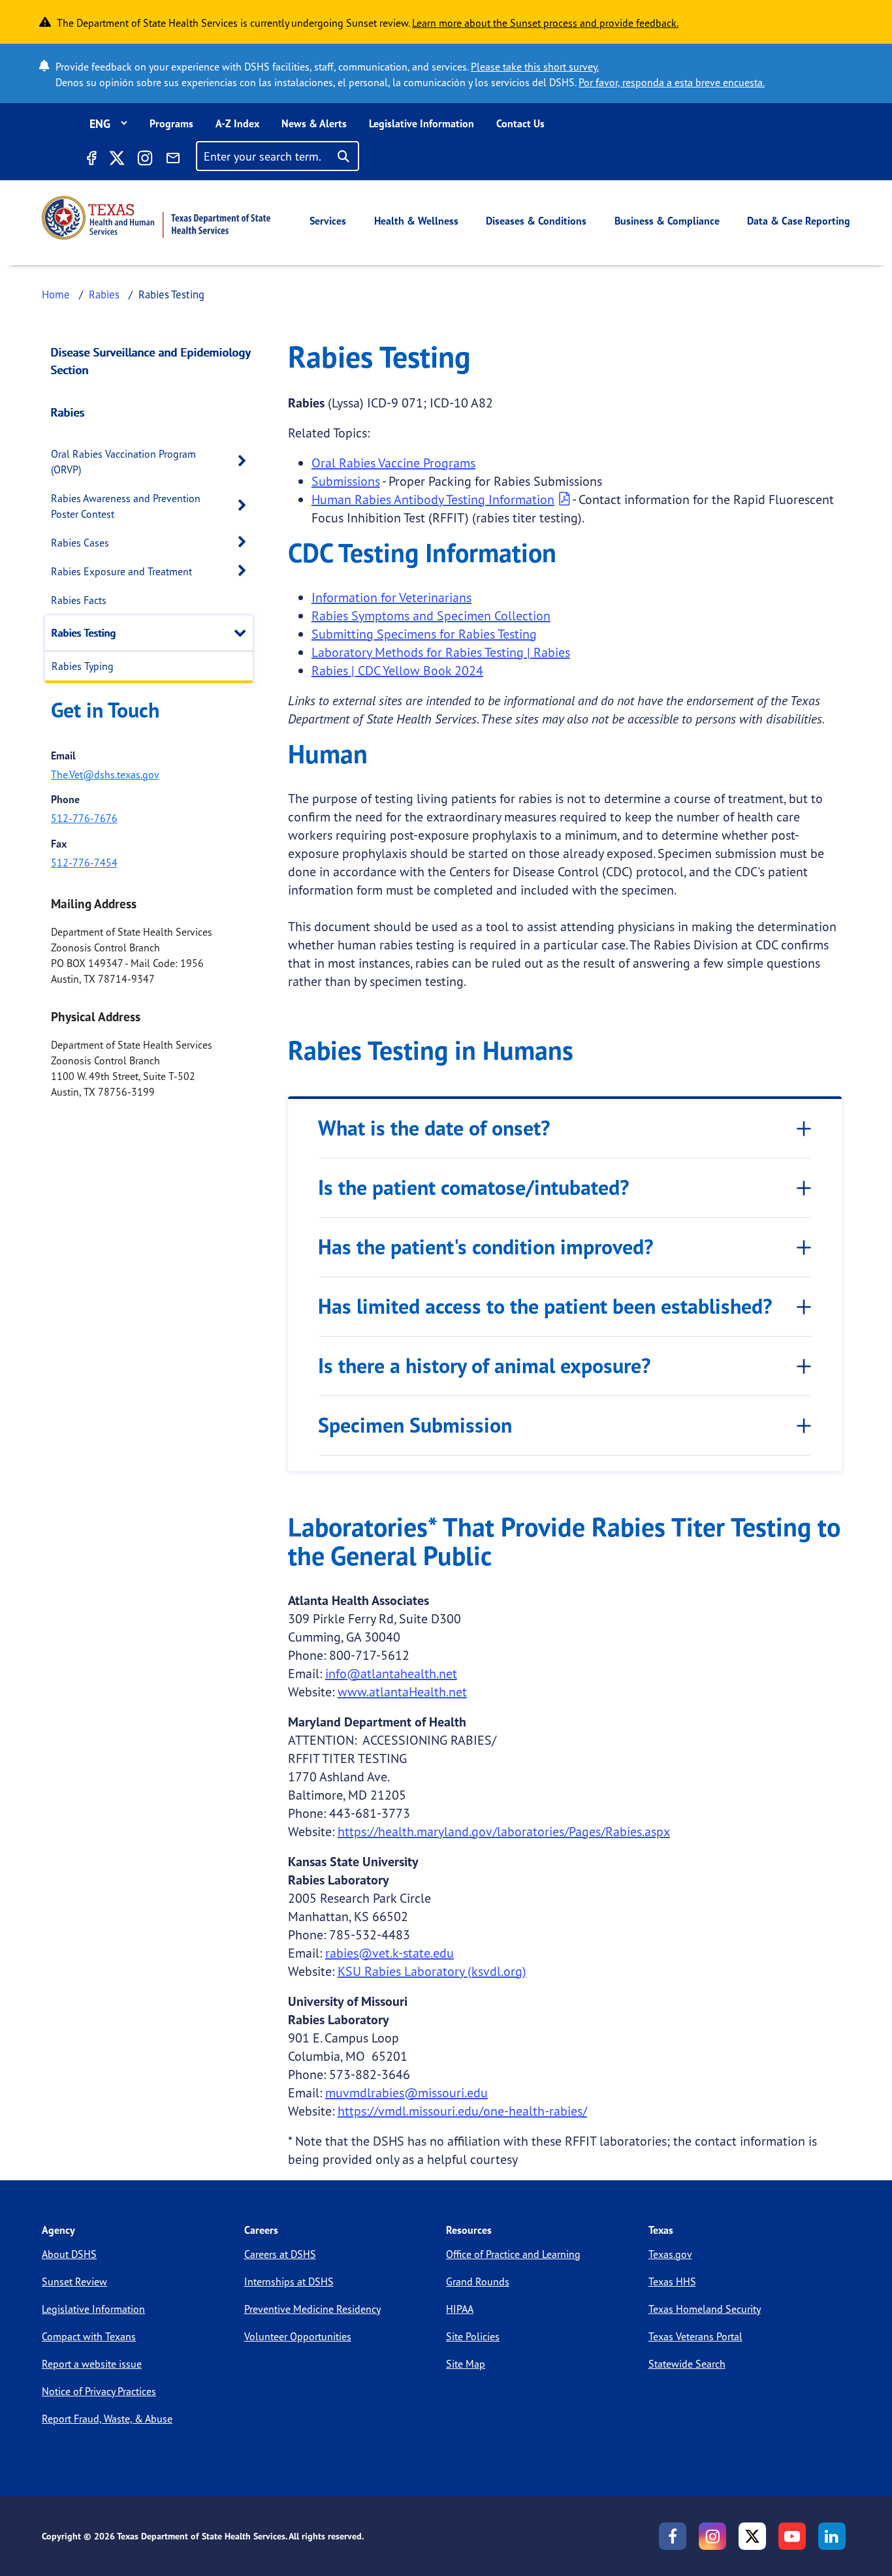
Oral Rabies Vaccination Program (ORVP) (123, 462)
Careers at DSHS (280, 2254)
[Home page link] (156, 218)
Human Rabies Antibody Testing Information (433, 499)
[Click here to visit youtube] (792, 2536)
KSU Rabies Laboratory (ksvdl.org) (432, 1971)
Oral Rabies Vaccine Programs (393, 463)
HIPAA (460, 2309)
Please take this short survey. (535, 67)
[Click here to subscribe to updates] (173, 160)
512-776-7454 (84, 863)
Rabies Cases (80, 543)
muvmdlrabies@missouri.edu (406, 2092)
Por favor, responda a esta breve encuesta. (672, 82)
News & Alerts (314, 123)
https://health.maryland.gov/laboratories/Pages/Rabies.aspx (504, 1831)
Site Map (466, 2364)
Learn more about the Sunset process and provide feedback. (545, 23)
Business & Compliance (667, 221)
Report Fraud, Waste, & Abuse (107, 2419)
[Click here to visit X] (116, 160)
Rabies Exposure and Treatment (121, 571)
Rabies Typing (83, 666)
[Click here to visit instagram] (145, 160)
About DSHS (69, 2254)
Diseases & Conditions (536, 221)
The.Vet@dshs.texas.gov (105, 774)
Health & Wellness (416, 221)
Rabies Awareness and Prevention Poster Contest (126, 506)
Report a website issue (92, 2364)
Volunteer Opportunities (298, 2336)
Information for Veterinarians (391, 597)
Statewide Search (687, 2364)
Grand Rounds (478, 2282)
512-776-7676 (84, 818)
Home (56, 294)
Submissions (346, 481)
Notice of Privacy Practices (99, 2391)
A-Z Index (237, 123)
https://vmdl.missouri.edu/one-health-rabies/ (462, 2111)
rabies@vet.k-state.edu (390, 1953)
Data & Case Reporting (799, 221)
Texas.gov (670, 2254)
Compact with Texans (89, 2336)
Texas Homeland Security (705, 2309)
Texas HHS (672, 2282)
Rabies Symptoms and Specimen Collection (431, 615)
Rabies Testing (84, 633)
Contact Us (520, 123)
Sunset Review (74, 2282)
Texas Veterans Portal (695, 2336)
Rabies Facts (79, 600)
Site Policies (473, 2336)
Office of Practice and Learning (513, 2254)
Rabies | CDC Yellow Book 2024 (397, 670)
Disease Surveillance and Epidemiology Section (151, 361)
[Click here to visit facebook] (91, 160)
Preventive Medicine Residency (312, 2309)
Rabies (104, 294)
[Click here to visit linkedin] (832, 2536)
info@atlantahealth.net (391, 1673)
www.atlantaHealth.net (402, 1692)
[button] (246, 461)
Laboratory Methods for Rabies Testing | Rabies (441, 652)
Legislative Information (422, 123)
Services (328, 221)
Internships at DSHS (289, 2282)
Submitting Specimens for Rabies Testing (424, 634)
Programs (171, 123)
